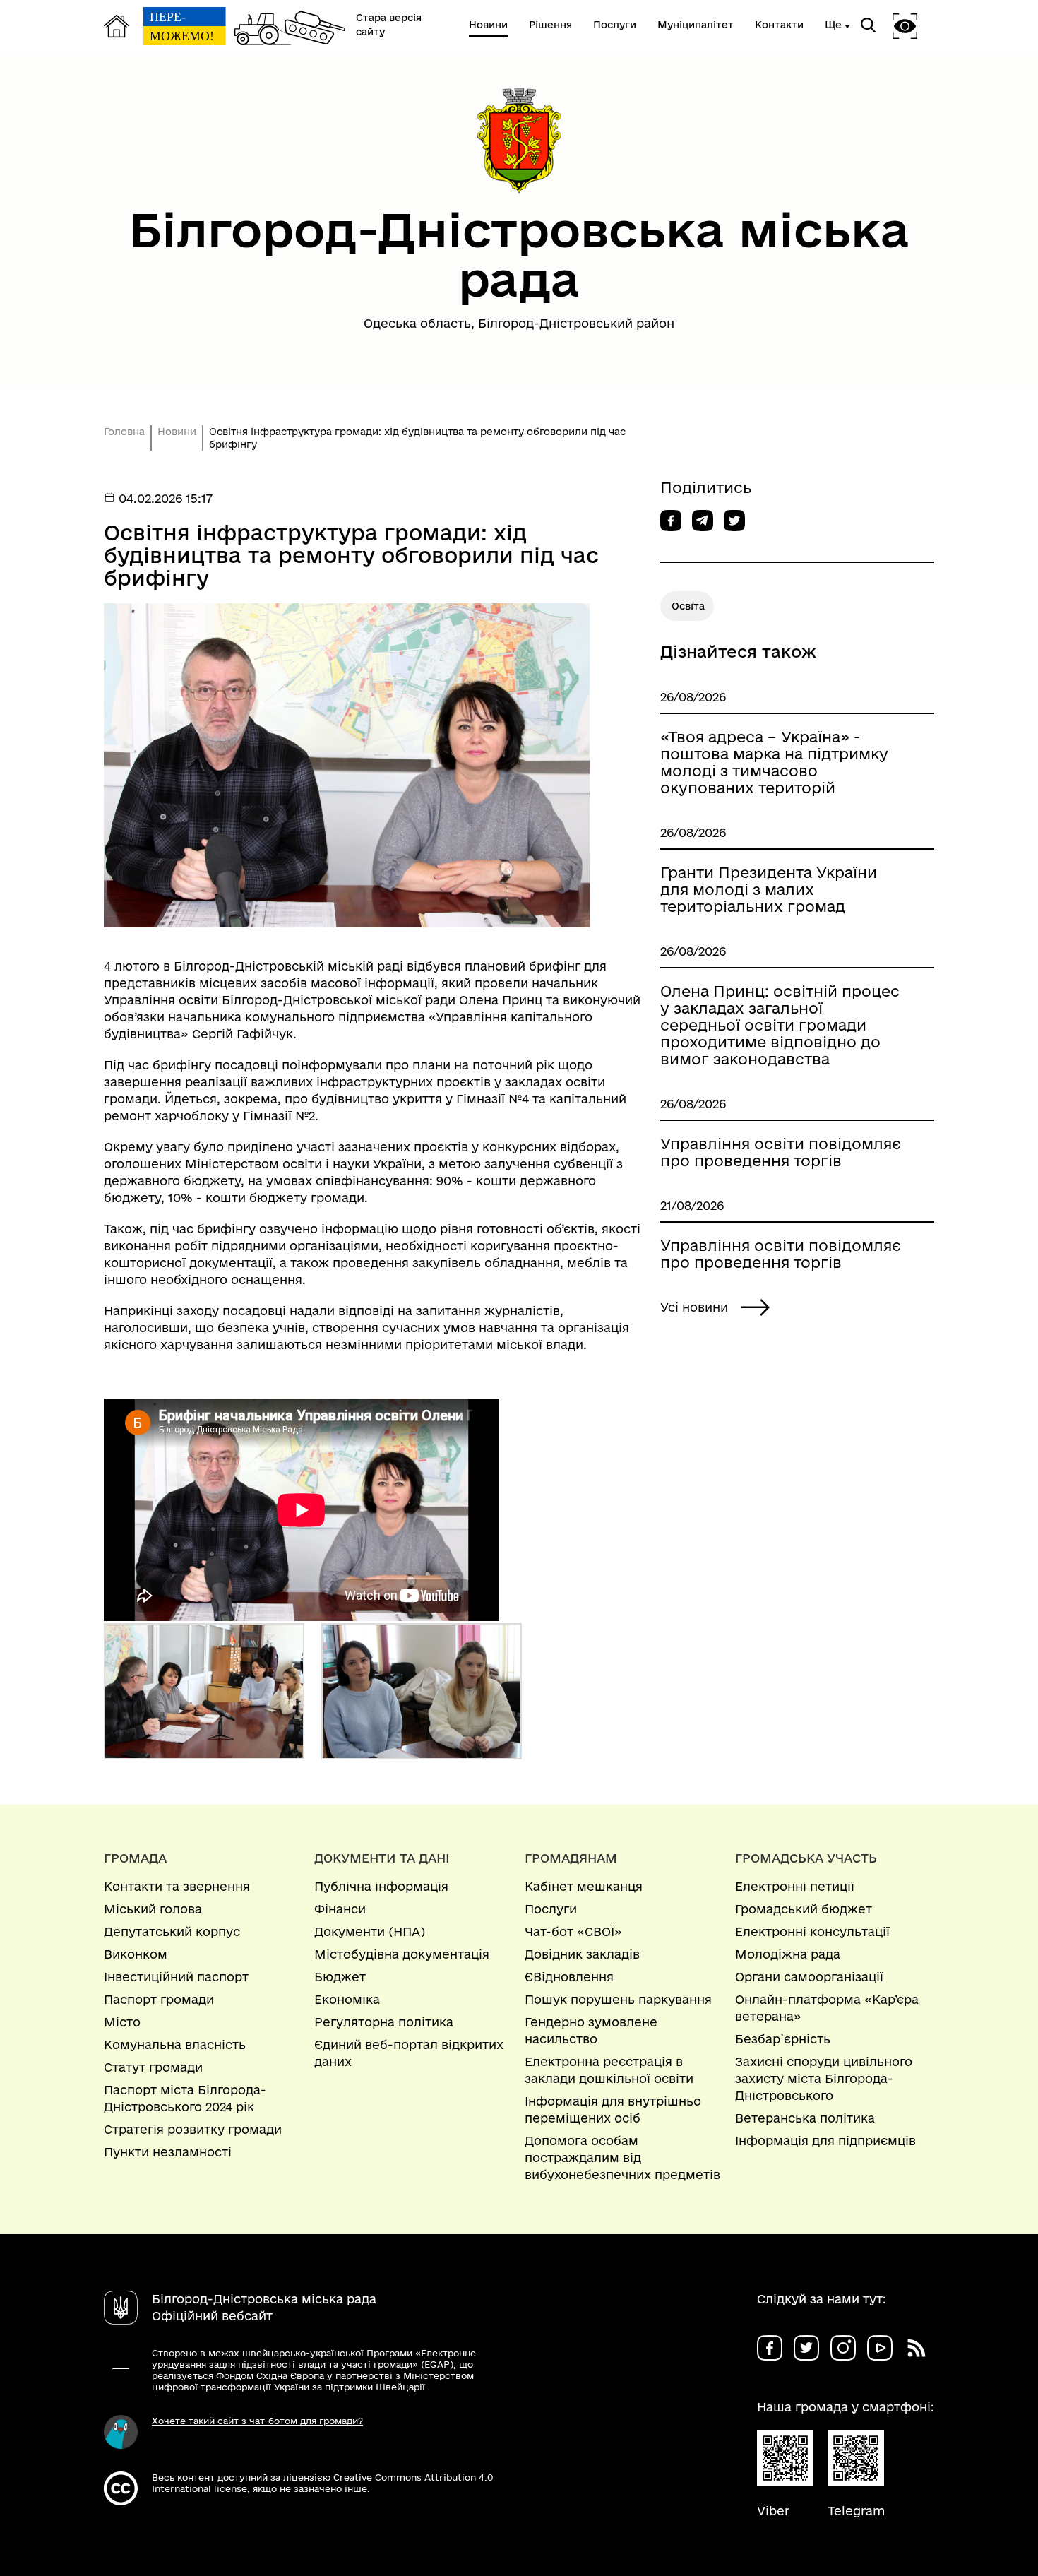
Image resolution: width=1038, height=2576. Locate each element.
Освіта (688, 606)
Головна (124, 432)
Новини (177, 432)
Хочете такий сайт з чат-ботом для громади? (257, 2421)
